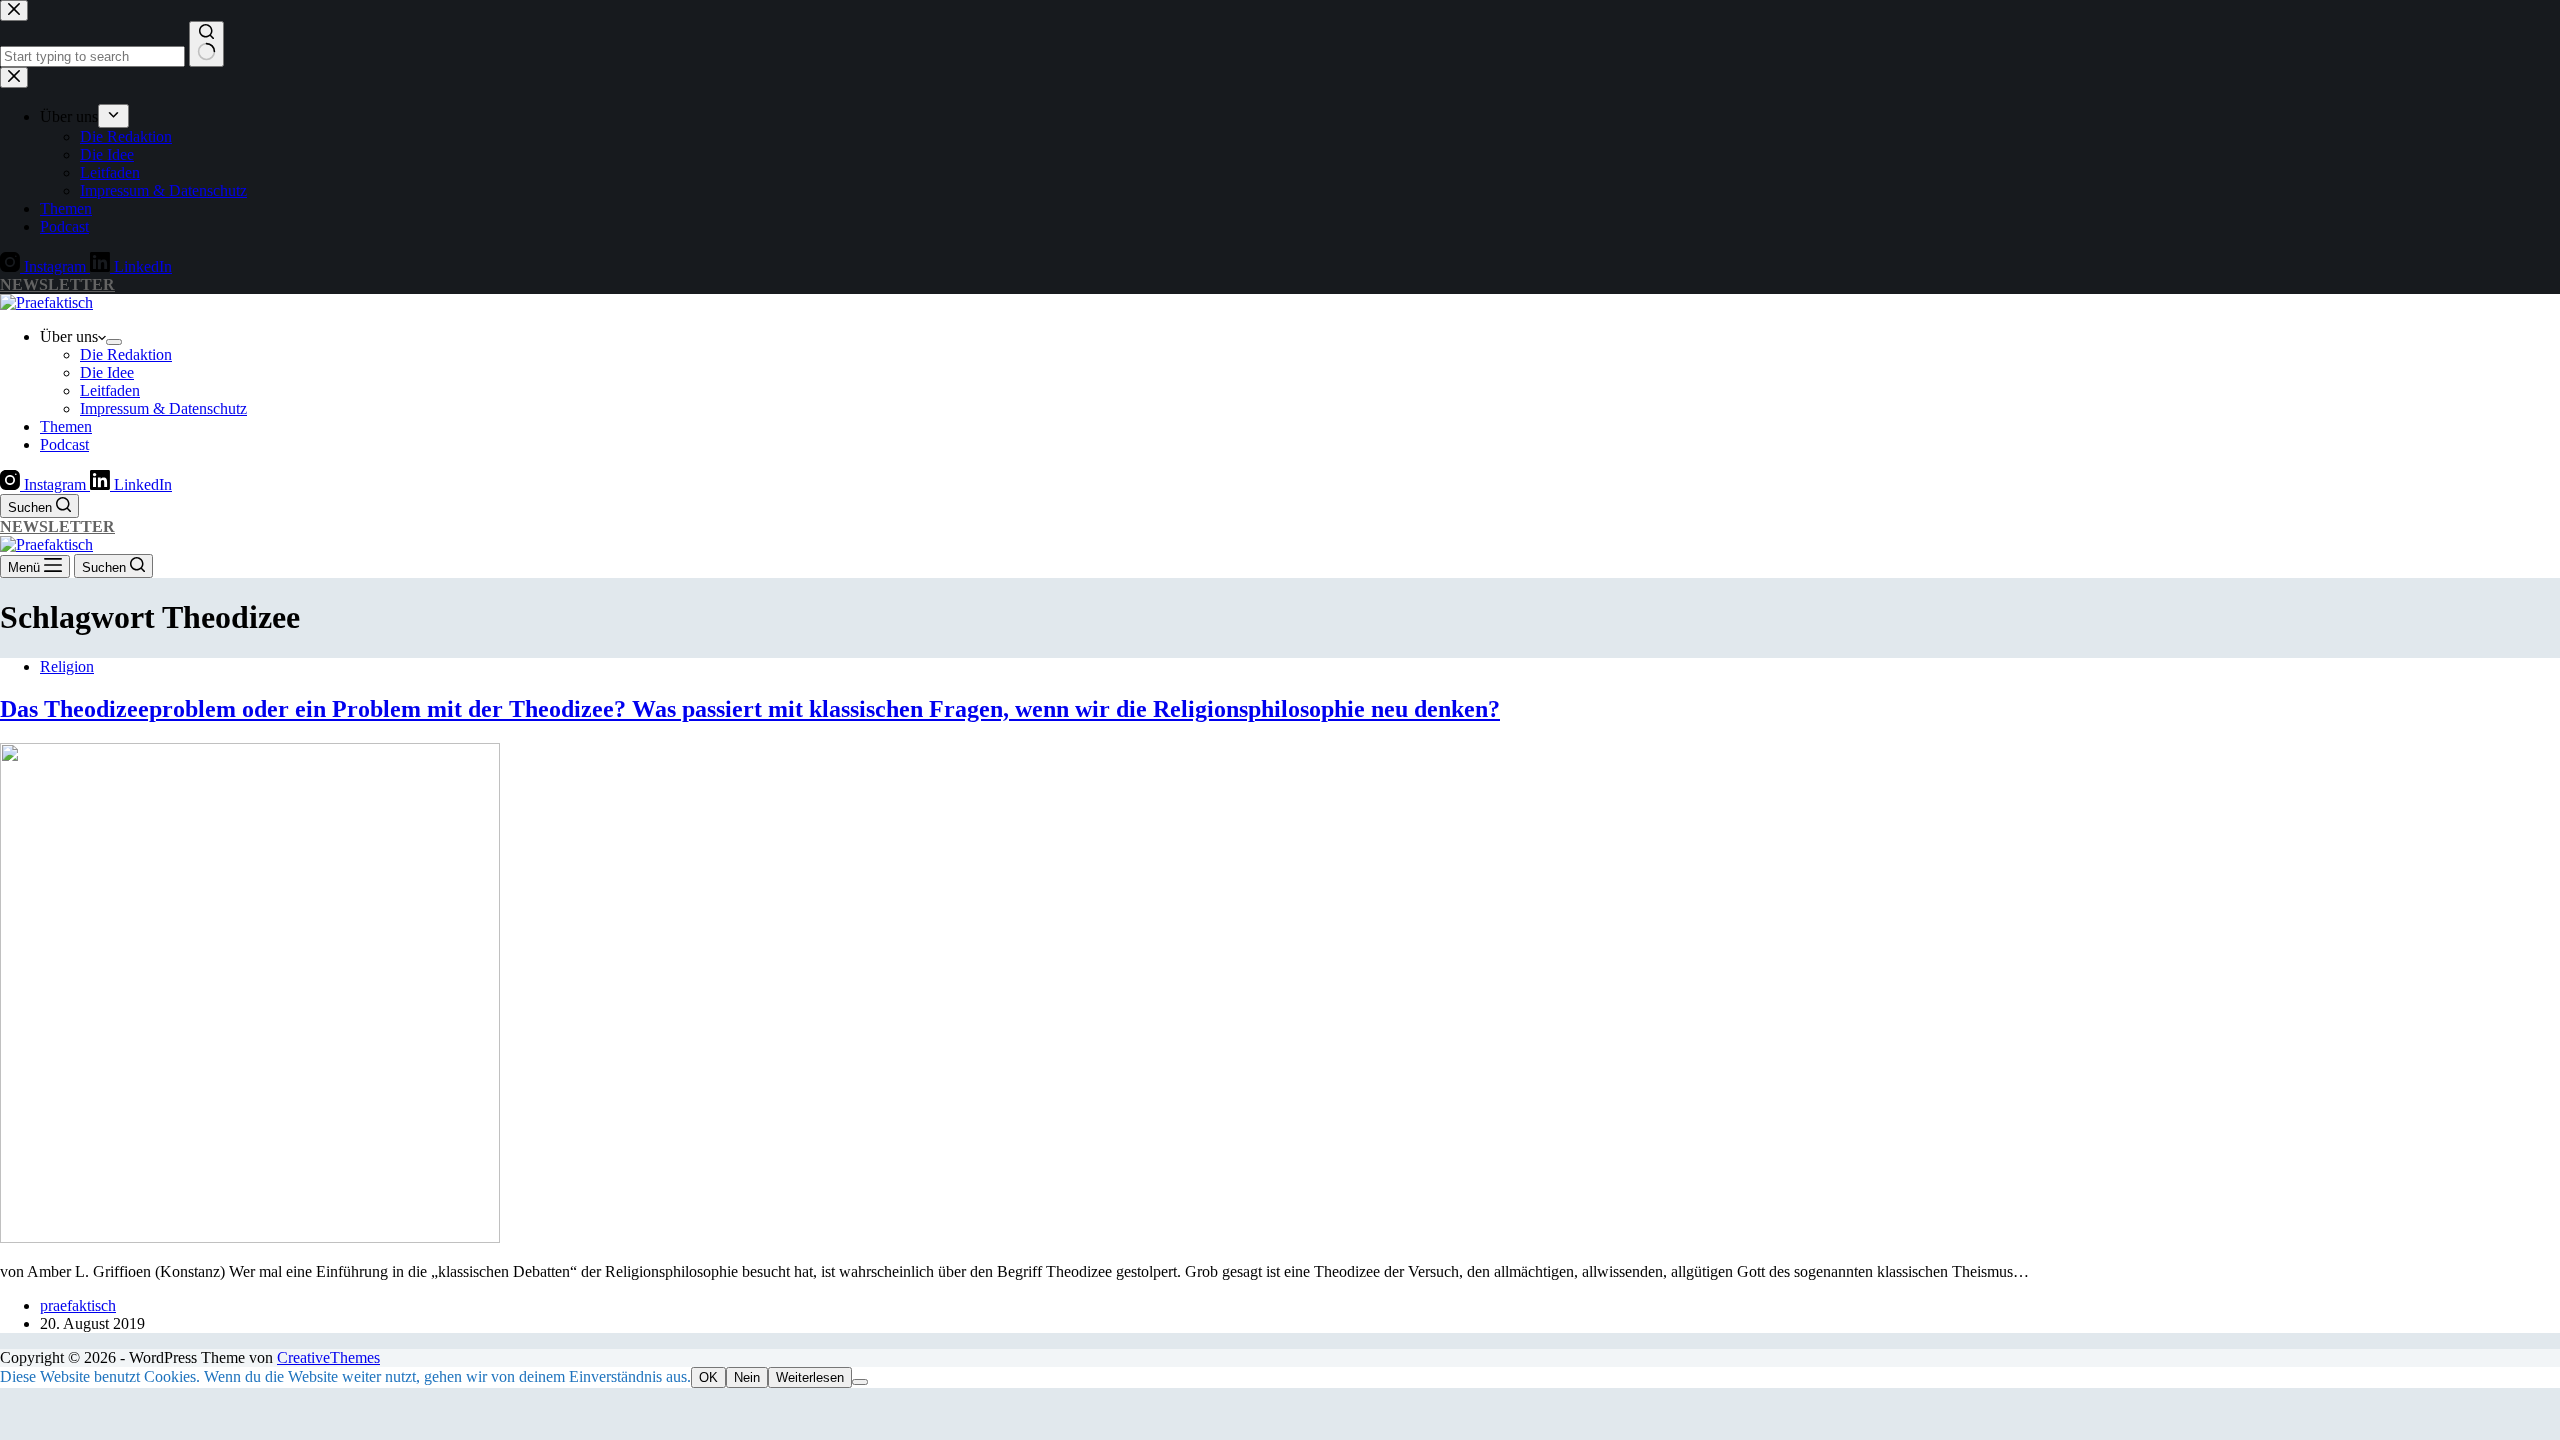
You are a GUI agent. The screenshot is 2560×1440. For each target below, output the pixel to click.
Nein (747, 1377)
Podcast (64, 444)
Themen (66, 426)
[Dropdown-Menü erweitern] (114, 342)
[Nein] (860, 1382)
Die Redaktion (126, 354)
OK (708, 1377)
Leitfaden (110, 390)
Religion (67, 666)
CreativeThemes (328, 1357)
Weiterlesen (810, 1377)
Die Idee (107, 372)
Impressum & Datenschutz (163, 408)
